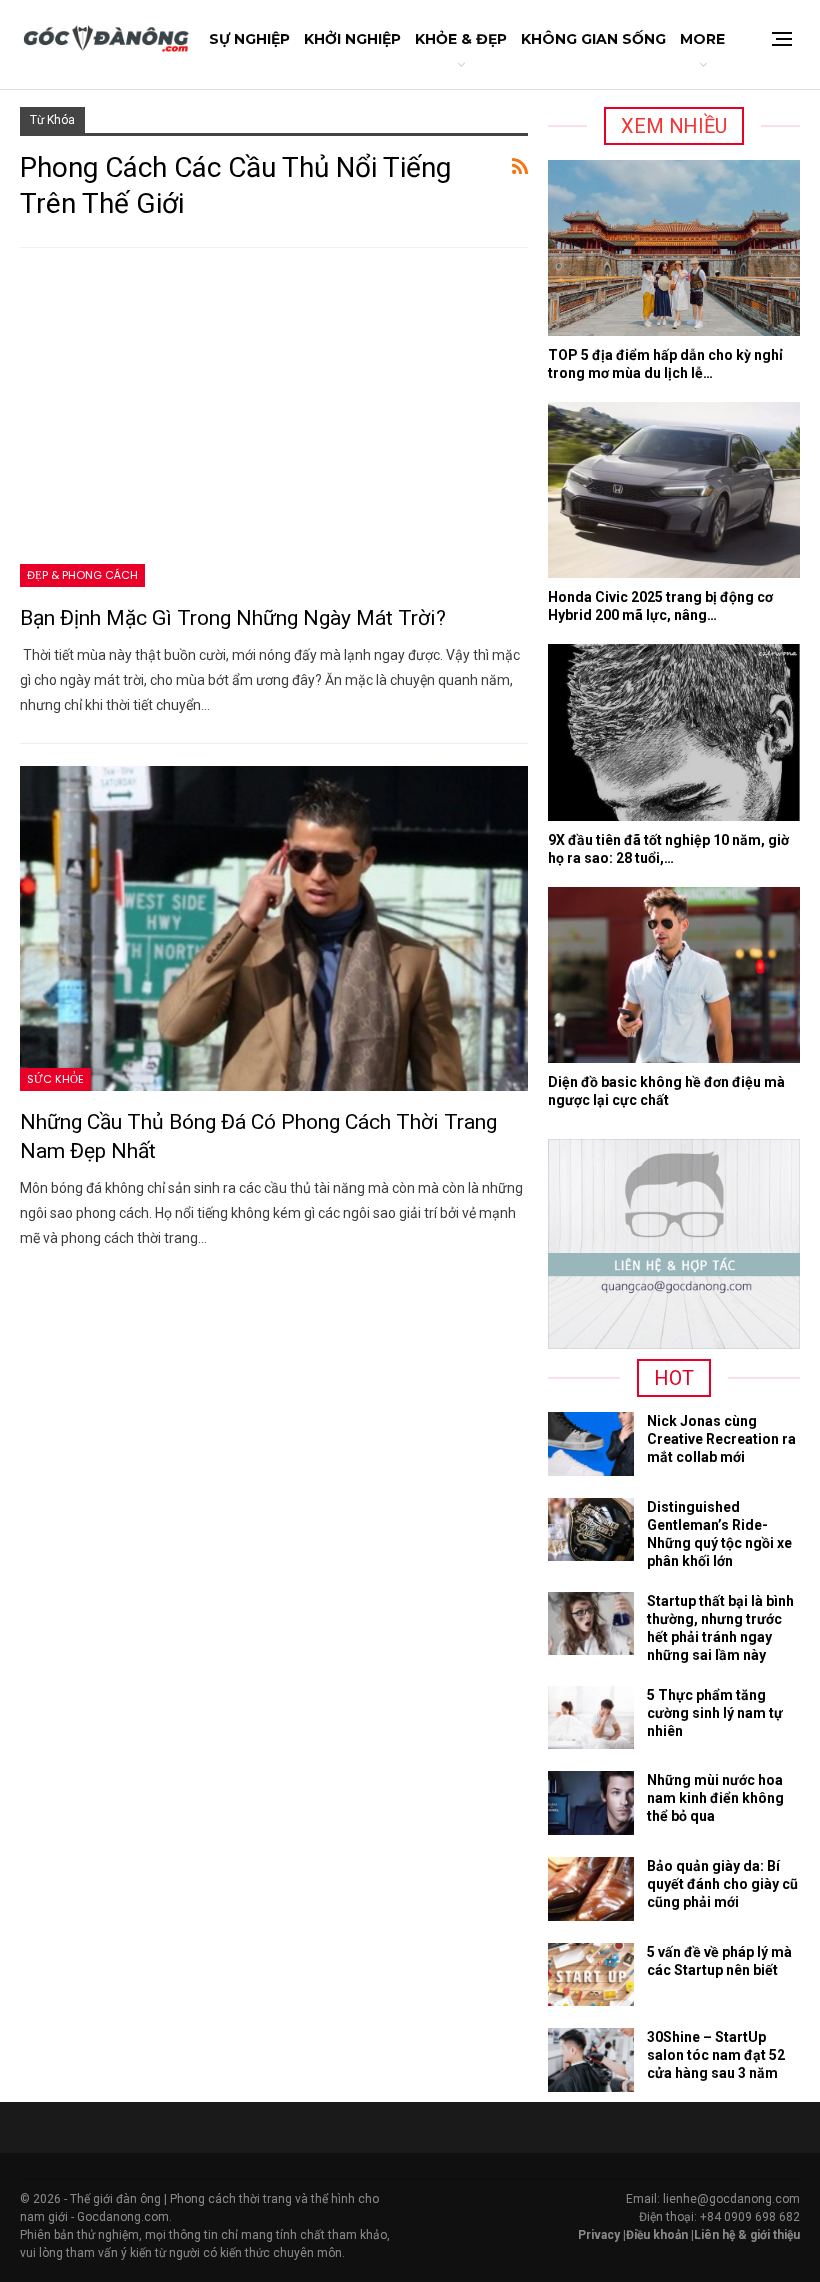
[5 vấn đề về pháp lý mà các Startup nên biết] (591, 1975)
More (702, 39)
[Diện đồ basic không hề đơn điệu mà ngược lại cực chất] (674, 975)
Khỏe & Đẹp (461, 39)
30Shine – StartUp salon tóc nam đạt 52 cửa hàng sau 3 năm (716, 2055)
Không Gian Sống (593, 39)
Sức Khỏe (55, 1079)
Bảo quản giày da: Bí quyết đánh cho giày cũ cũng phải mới (722, 1884)
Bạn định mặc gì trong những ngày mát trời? (233, 618)
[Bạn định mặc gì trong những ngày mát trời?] (274, 424)
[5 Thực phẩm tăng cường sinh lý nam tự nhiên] (591, 1718)
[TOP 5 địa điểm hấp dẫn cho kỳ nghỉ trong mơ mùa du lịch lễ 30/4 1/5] (674, 248)
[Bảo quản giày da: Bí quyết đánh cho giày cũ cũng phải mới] (591, 1889)
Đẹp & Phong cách (82, 575)
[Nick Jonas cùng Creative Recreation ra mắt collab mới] (591, 1444)
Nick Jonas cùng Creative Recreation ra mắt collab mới (721, 1439)
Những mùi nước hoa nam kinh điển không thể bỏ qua (715, 1798)
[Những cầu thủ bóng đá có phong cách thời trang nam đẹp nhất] (274, 928)
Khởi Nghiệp (352, 39)
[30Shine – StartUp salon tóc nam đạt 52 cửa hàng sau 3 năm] (591, 2060)
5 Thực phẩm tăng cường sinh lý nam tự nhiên (715, 1713)
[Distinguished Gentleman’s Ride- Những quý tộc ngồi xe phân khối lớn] (591, 1530)
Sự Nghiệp (249, 39)
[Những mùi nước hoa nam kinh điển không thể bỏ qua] (591, 1803)
